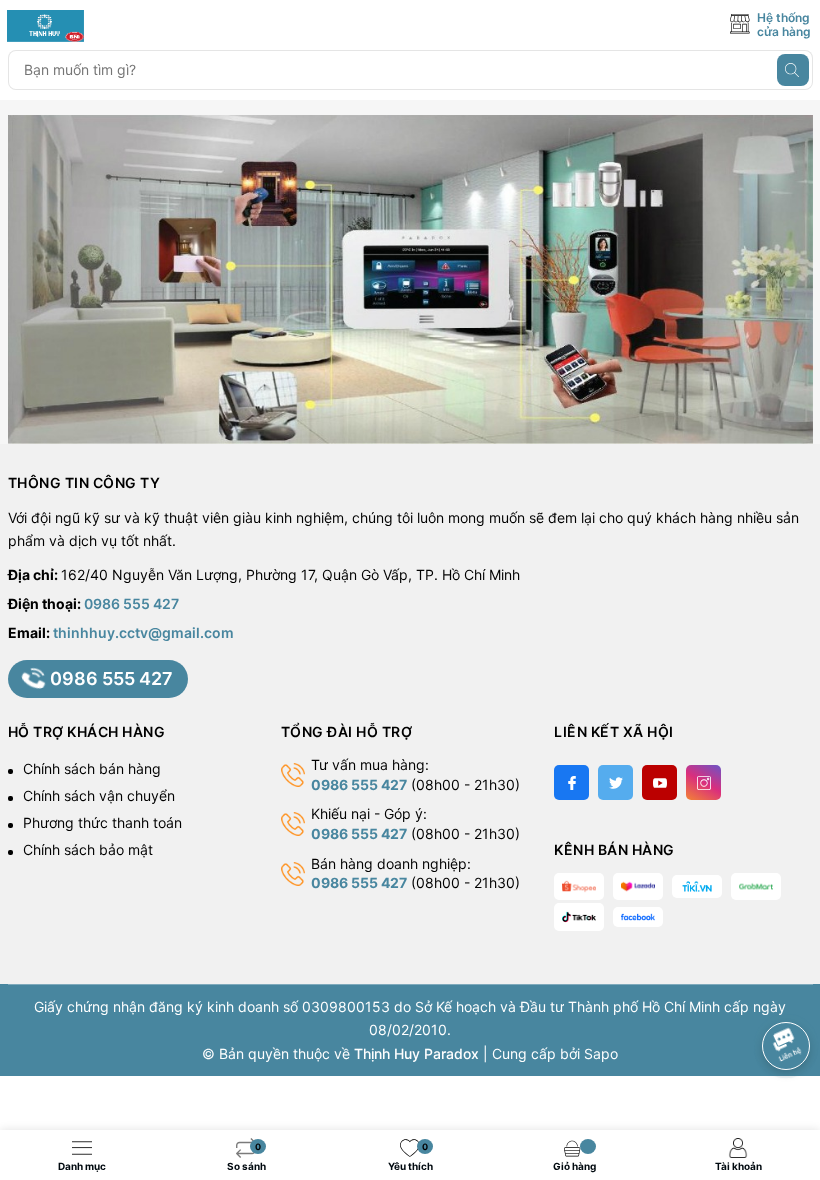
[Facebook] (571, 782)
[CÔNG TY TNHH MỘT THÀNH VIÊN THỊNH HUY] (97, 26)
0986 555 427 (131, 603)
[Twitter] (615, 782)
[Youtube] (659, 782)
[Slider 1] (410, 277)
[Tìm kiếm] (793, 70)
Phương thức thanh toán (102, 822)
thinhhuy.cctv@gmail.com (143, 632)
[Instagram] (703, 782)
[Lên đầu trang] (789, 992)
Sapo (601, 1053)
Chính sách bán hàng (92, 768)
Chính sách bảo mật (88, 849)
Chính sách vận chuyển (99, 795)
